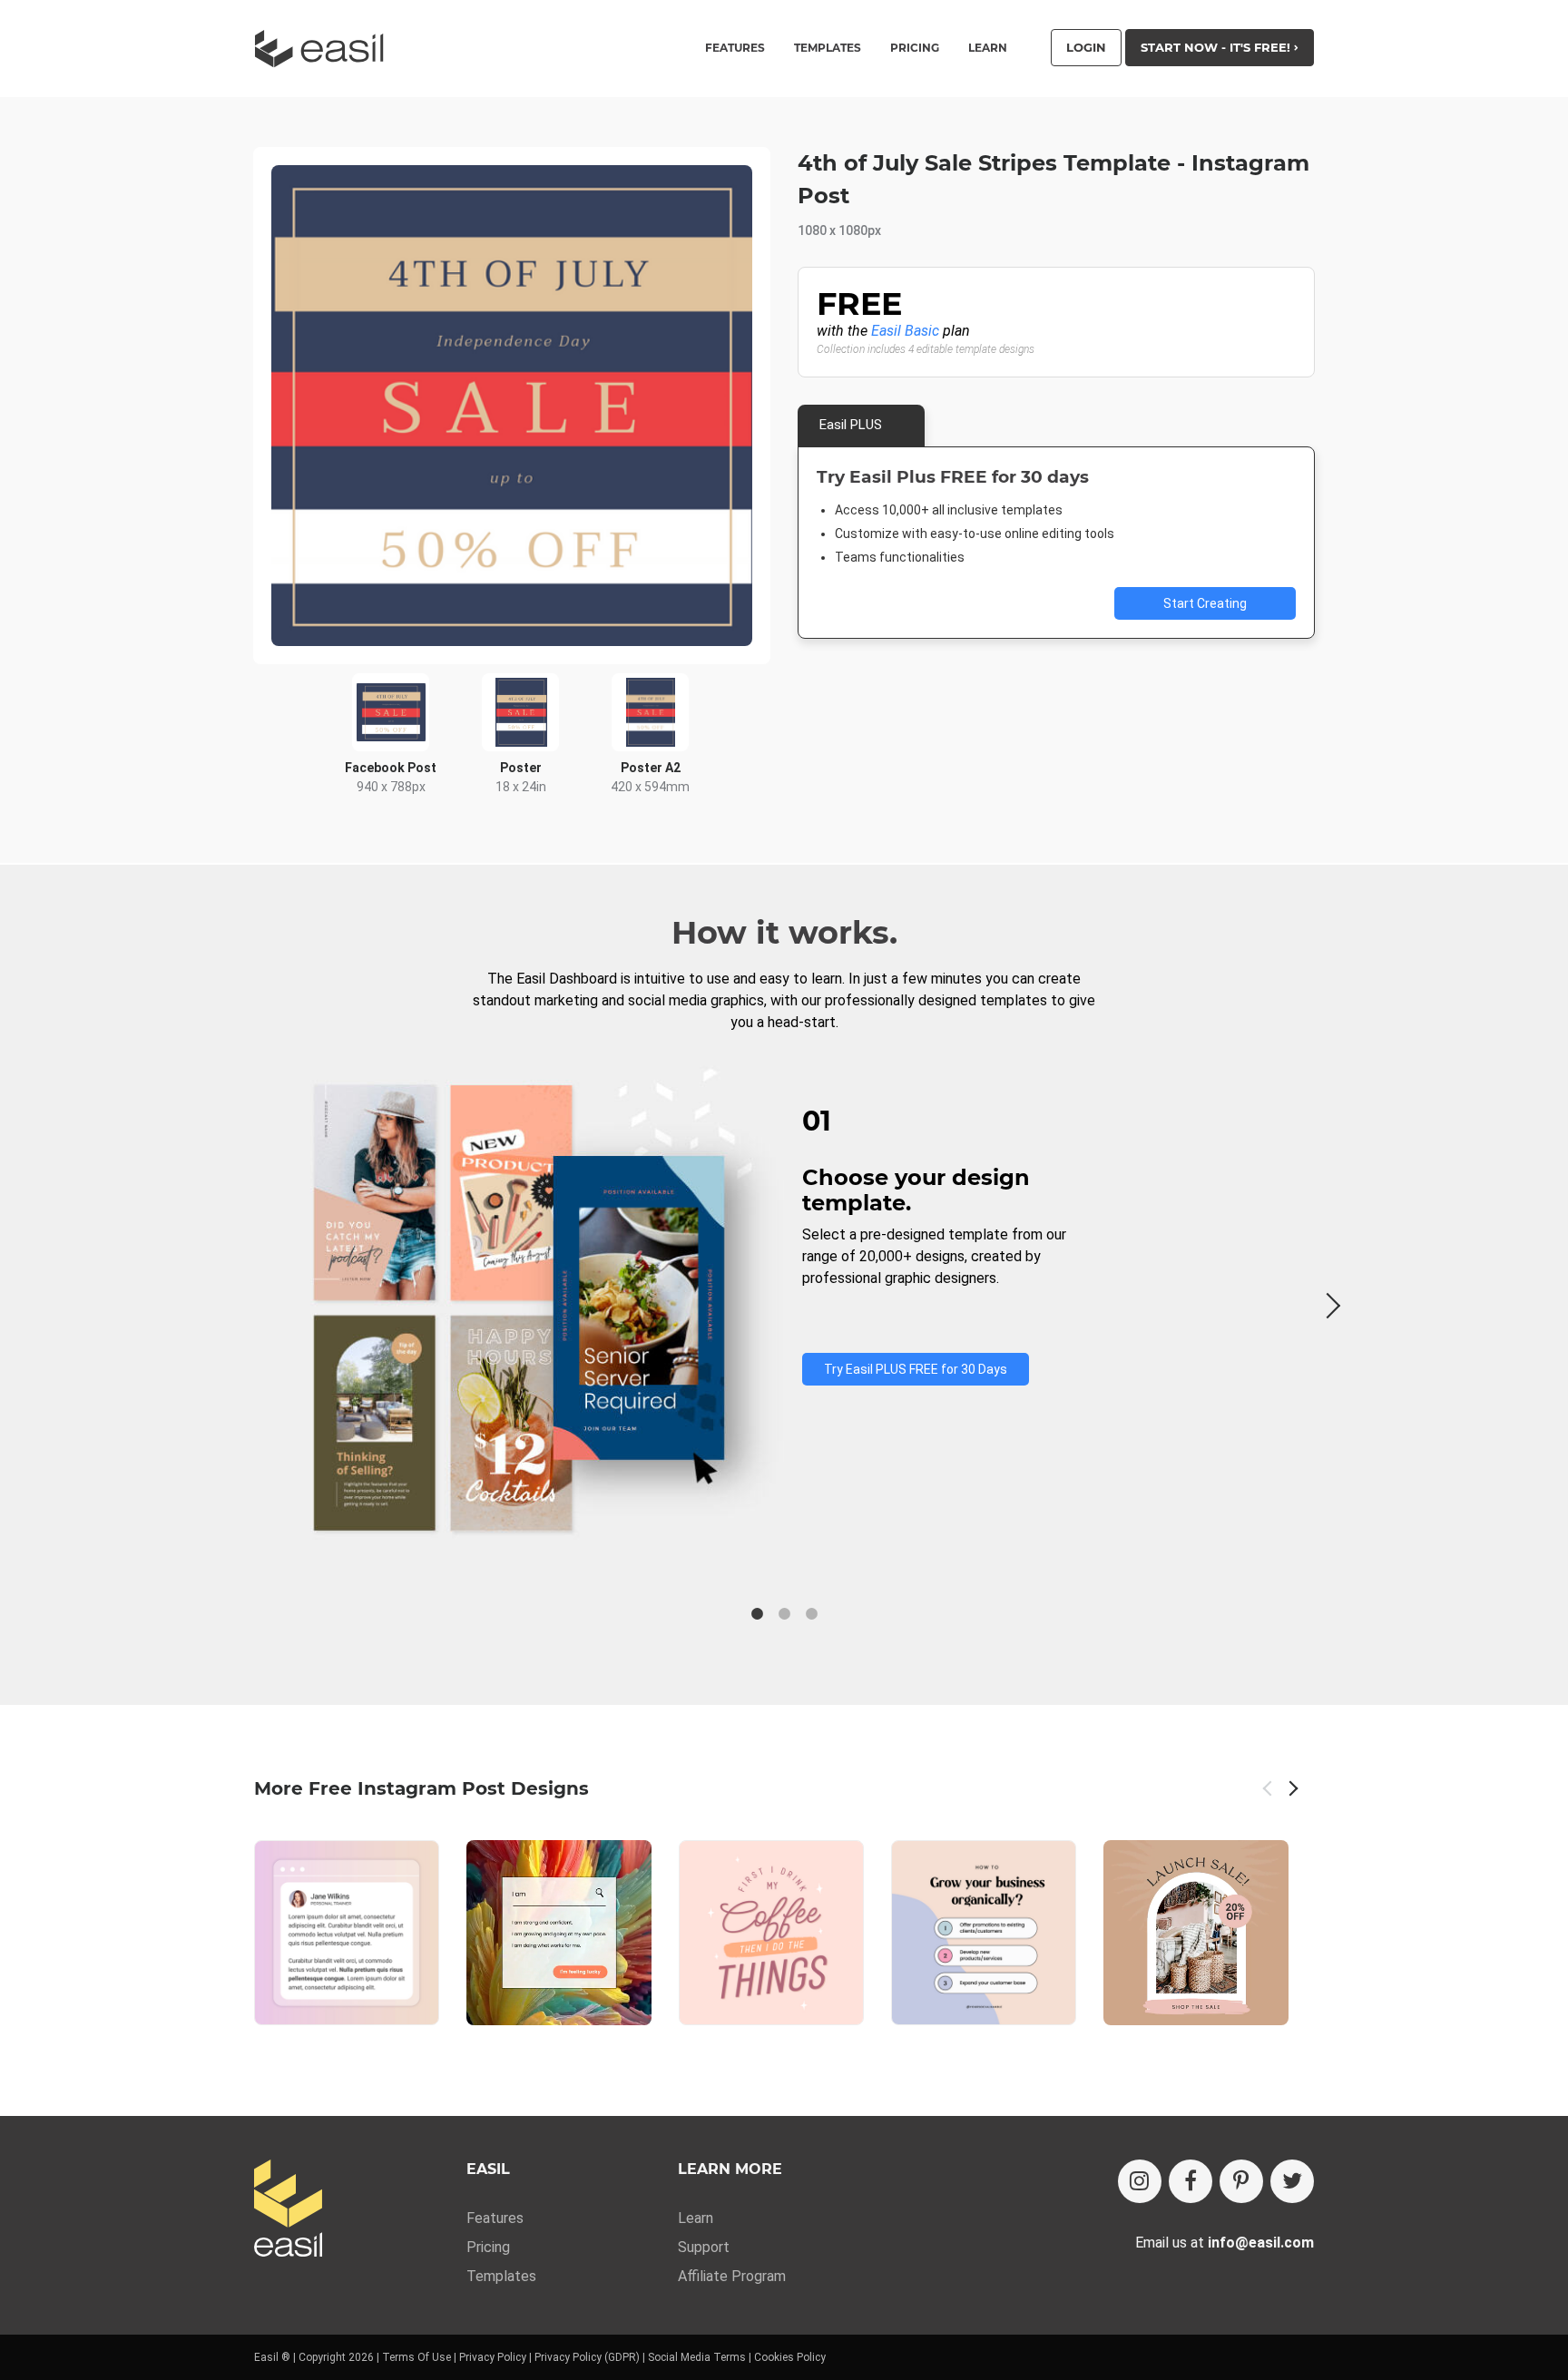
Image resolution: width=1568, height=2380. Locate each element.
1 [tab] (757, 1614)
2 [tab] (784, 1614)
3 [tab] (811, 1614)
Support (704, 2247)
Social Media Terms (697, 2357)
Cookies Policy (790, 2357)
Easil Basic (905, 331)
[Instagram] (1140, 2181)
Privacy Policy (493, 2357)
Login (1086, 47)
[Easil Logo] (325, 49)
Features (495, 2218)
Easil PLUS (851, 425)
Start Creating (1205, 603)
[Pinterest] (1241, 2181)
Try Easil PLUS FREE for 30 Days (916, 1369)
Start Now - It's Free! (1217, 47)
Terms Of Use (416, 2357)
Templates (501, 2276)
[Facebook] (1191, 2181)
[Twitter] (1292, 2181)
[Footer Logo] (288, 2210)
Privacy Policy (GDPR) (587, 2357)
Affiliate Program (732, 2276)
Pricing (915, 48)
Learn (988, 48)
